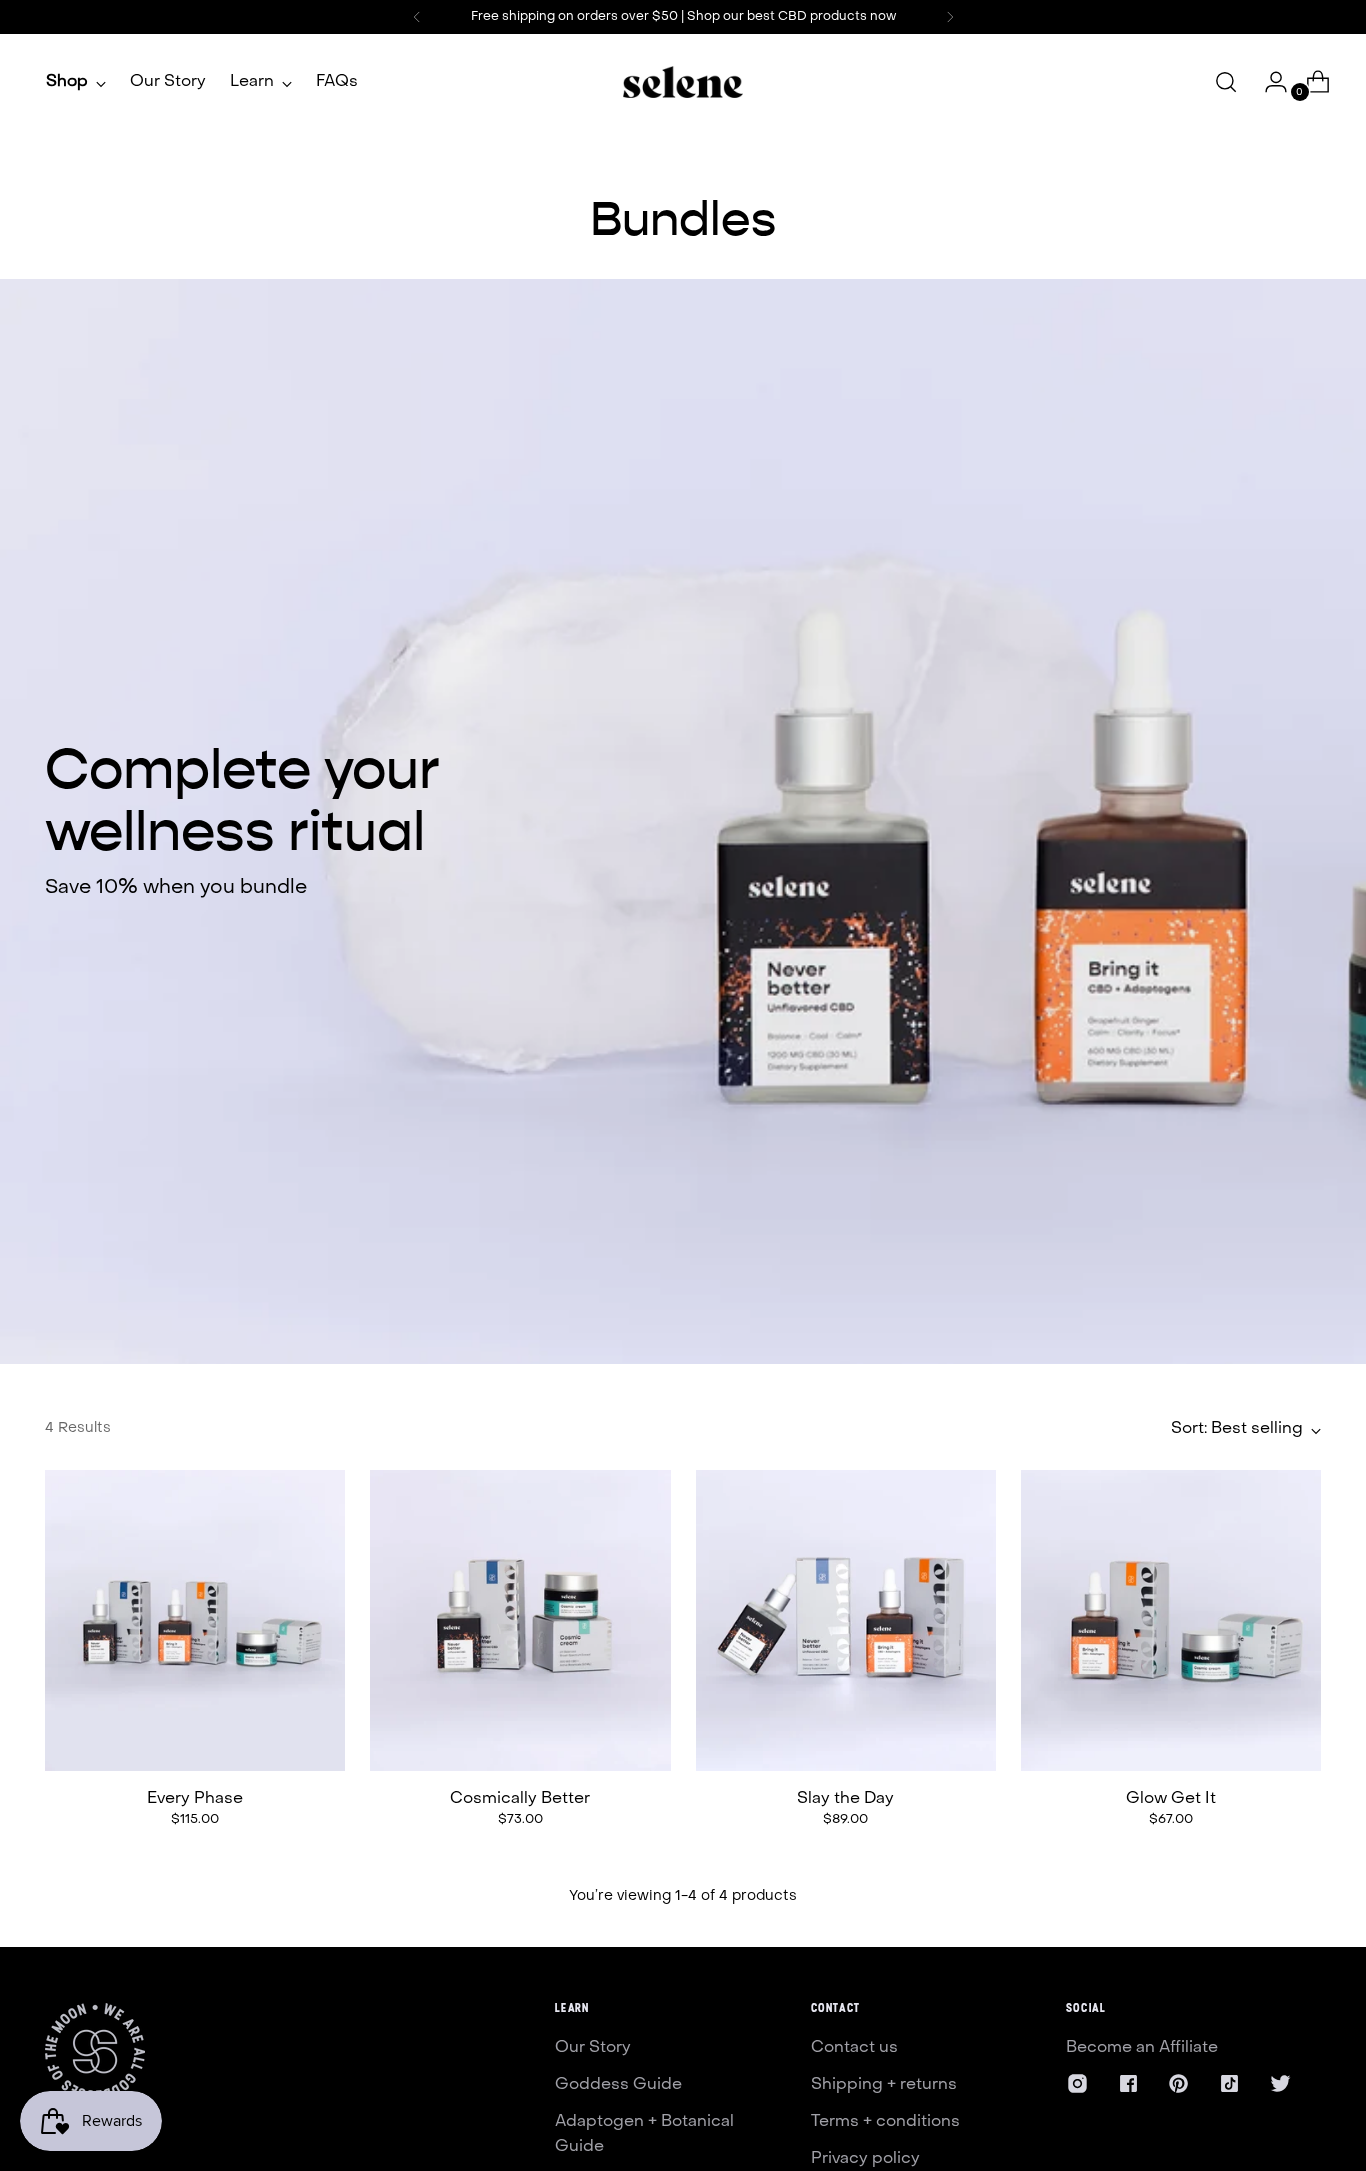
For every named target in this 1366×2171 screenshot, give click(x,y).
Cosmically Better (520, 1799)
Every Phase (195, 1799)
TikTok (1241, 2085)
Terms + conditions (885, 2122)
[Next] (950, 17)
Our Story (593, 2048)
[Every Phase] (195, 1620)
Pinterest (1203, 2085)
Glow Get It (1171, 1799)
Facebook (1155, 2085)
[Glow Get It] (1171, 1620)
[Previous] (417, 17)
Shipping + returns (884, 2085)
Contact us (854, 2048)
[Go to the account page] (1268, 82)
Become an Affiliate (1142, 2048)
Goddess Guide (618, 2085)
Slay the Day (845, 1799)
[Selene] (683, 82)
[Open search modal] (1226, 82)
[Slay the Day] (846, 1620)
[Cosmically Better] (520, 1620)
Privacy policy (865, 2159)
